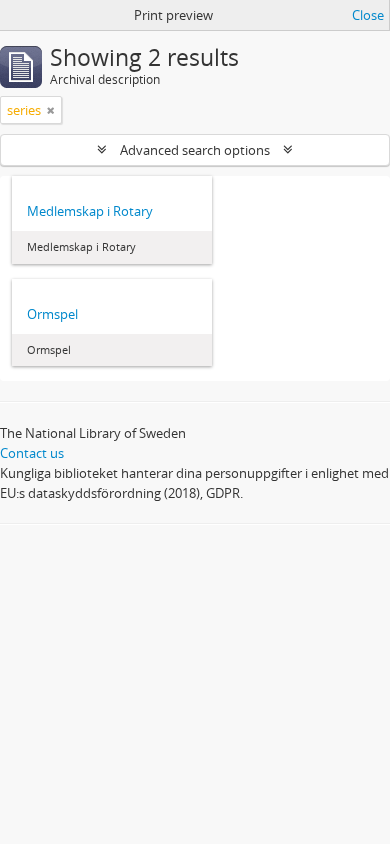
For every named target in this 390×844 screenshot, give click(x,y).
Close (368, 15)
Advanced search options (195, 150)
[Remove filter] (51, 110)
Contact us (32, 453)
